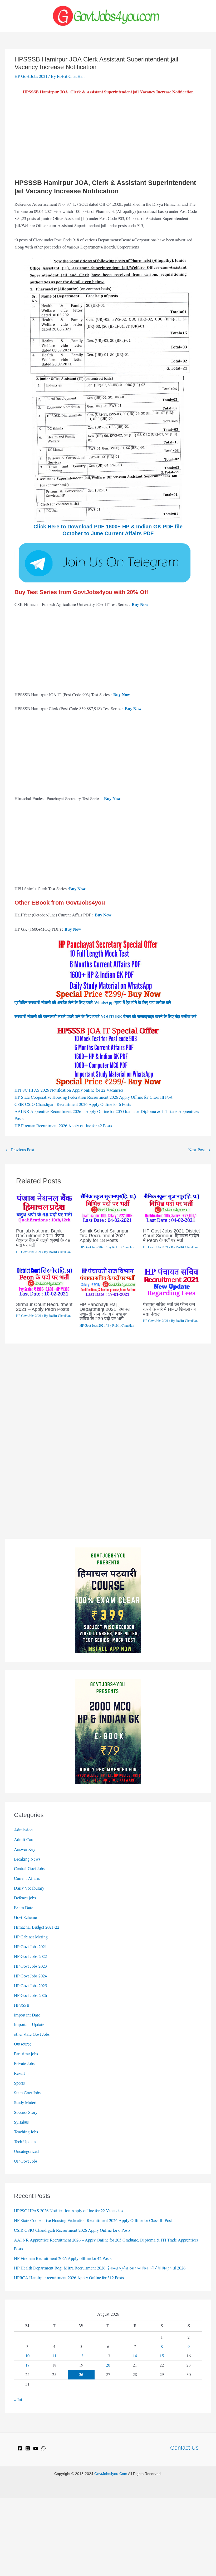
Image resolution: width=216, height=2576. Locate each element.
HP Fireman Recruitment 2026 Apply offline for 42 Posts (63, 1126)
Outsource (23, 2044)
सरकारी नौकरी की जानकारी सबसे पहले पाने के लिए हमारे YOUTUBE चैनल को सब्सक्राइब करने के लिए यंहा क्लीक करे (105, 1016)
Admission (23, 1830)
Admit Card (24, 1839)
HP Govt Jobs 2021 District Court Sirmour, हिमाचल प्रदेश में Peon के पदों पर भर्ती (171, 1236)
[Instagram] (28, 2448)
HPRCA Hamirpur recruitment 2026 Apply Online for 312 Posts (69, 2278)
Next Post (199, 1150)
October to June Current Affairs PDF (108, 533)
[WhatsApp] (43, 2448)
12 (81, 2356)
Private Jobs (24, 2063)
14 (135, 2356)
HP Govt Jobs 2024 (30, 1976)
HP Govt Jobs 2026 (30, 1995)
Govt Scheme (25, 1917)
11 (54, 2356)
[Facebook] (20, 2448)
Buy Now (140, 604)
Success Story (26, 2112)
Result (19, 2073)
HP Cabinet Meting (31, 1937)
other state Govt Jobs (32, 2034)
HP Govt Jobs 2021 (31, 76)
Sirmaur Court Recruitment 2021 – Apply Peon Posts (44, 1307)
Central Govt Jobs (29, 1868)
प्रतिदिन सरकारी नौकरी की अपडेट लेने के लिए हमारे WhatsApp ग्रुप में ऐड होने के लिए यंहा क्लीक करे (93, 1002)
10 (27, 2356)
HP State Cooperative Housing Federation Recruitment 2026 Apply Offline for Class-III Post (94, 1097)
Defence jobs (25, 1898)
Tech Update (25, 2142)
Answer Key (25, 1849)
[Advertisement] (108, 139)
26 (81, 2374)
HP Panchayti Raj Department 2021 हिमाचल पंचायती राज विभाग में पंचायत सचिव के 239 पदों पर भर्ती (105, 1312)
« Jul (18, 2400)
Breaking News (27, 1859)
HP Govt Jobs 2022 (30, 1956)
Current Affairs (27, 1878)
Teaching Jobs (26, 2132)
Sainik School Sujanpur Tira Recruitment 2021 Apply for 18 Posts (104, 1236)
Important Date (27, 2015)
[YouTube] (36, 2448)
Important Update (29, 2024)
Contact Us (184, 2448)
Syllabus (21, 2122)
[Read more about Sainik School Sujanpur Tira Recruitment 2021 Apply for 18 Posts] (108, 1207)
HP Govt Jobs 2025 (30, 1986)
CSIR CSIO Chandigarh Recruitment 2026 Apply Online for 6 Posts (73, 1104)
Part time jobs (26, 2054)
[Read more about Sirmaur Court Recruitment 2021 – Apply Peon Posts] (45, 1281)
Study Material (27, 2102)
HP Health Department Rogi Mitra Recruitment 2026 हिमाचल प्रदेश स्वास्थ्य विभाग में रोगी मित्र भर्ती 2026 (100, 2268)
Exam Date (24, 1908)
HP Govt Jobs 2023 (30, 1966)
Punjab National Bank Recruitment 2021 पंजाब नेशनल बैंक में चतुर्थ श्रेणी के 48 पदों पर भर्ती (43, 1238)
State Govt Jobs (27, 2093)
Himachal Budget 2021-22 (37, 1927)
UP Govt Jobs (26, 2161)
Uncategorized (26, 2151)
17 (27, 2365)
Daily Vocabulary (29, 1888)
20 (108, 2365)
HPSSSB (22, 2005)
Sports (19, 2083)
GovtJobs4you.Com (111, 2474)
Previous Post (20, 1150)
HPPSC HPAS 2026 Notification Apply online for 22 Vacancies (69, 1090)
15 (162, 2356)
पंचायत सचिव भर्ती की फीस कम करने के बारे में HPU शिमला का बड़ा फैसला (169, 1309)
